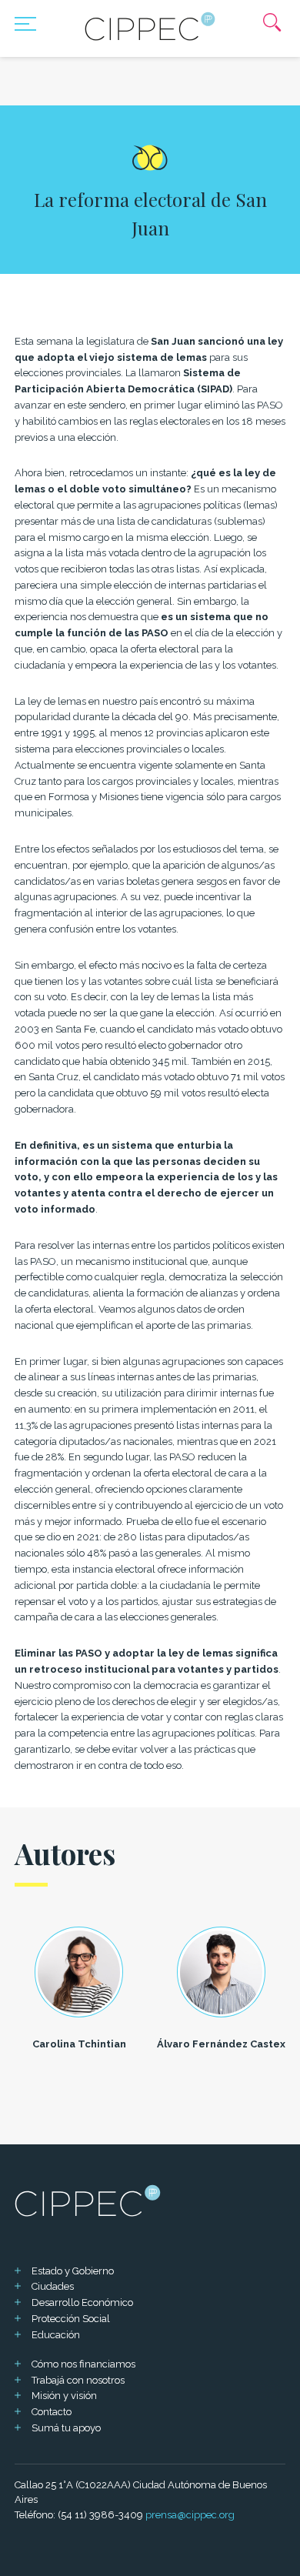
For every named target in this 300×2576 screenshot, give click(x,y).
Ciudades (53, 2286)
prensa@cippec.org (190, 2515)
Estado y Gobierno (73, 2271)
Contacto (52, 2412)
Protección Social (71, 2319)
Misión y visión (64, 2396)
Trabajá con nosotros (78, 2380)
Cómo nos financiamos (83, 2364)
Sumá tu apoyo (66, 2428)
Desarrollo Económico (82, 2302)
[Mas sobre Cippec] (150, 26)
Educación (56, 2335)
